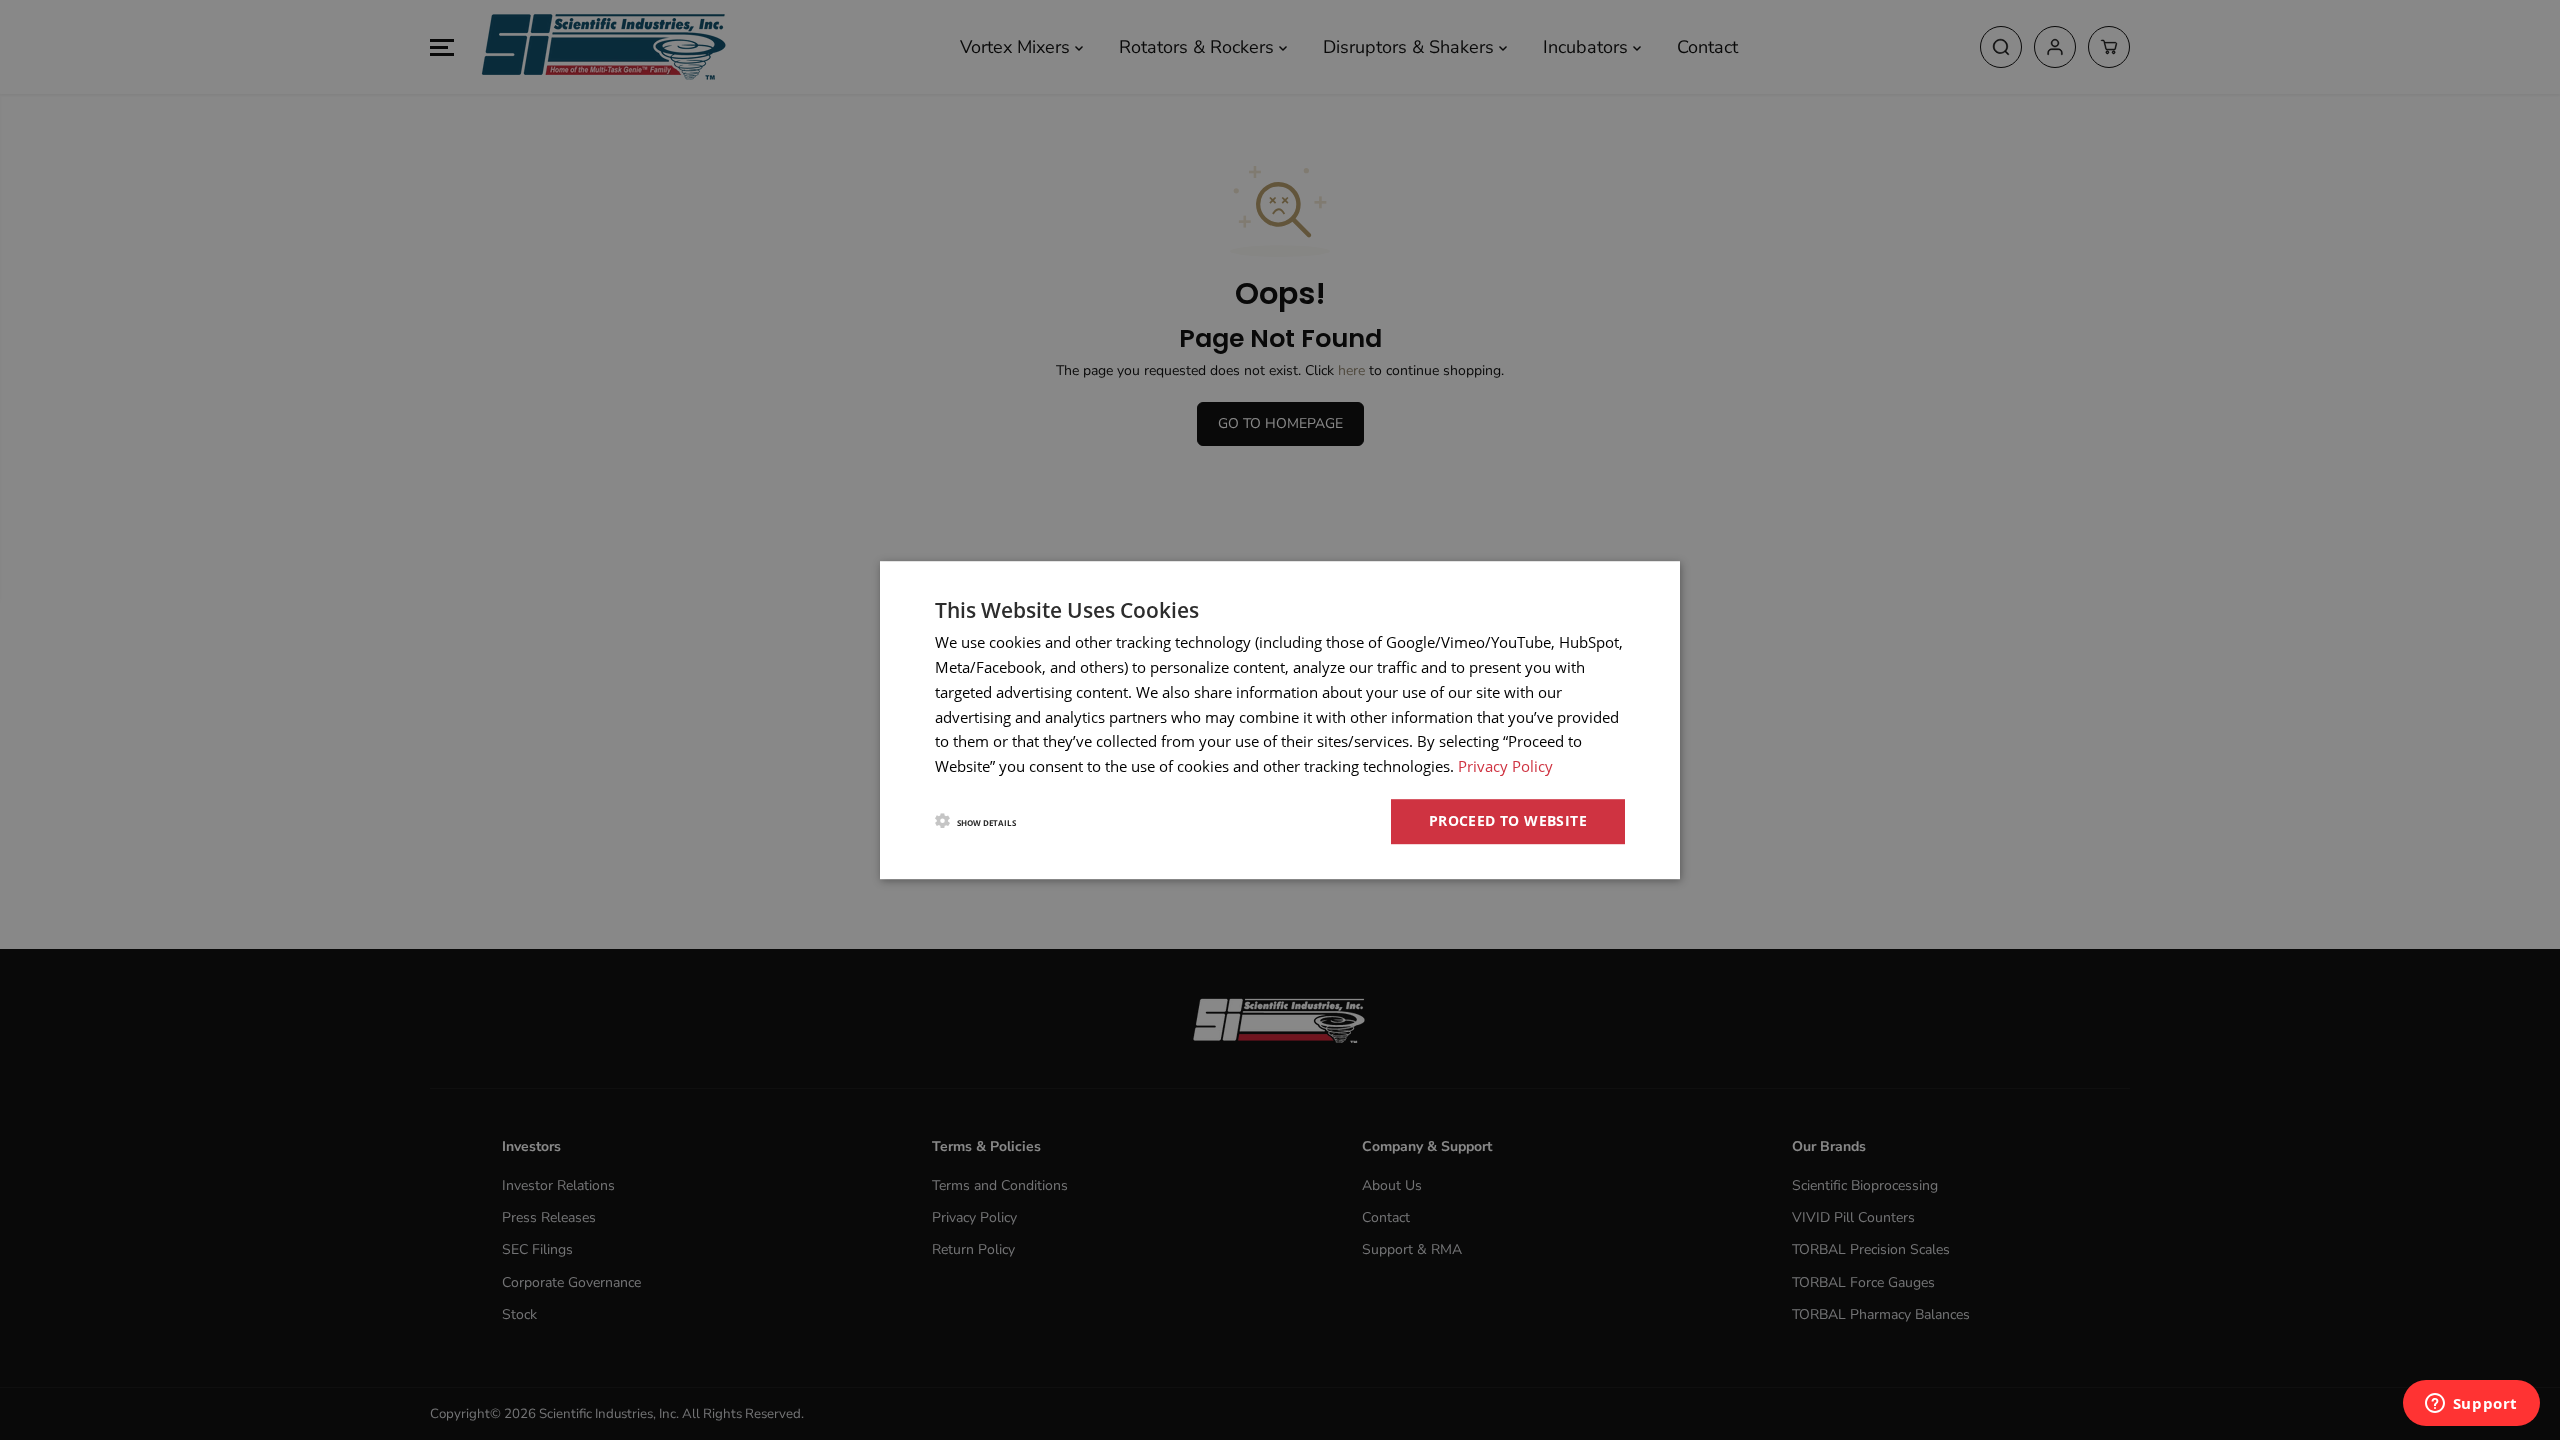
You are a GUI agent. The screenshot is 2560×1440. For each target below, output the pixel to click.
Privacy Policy (1505, 766)
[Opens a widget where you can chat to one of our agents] (2471, 1405)
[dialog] (1280, 720)
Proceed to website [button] (1508, 820)
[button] (975, 821)
